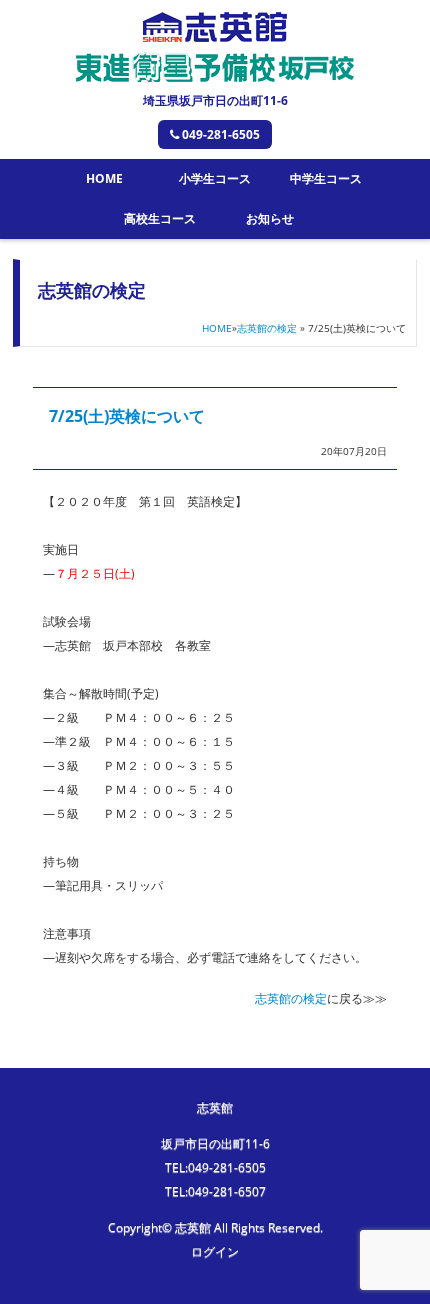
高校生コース (160, 218)
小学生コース (215, 178)
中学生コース (326, 178)
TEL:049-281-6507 (215, 1191)
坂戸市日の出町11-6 (215, 1143)
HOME (104, 178)
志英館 (215, 1107)
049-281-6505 (221, 134)
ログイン (215, 1251)
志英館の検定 (267, 328)
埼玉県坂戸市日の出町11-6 (215, 100)
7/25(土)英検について (127, 416)
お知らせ (270, 218)
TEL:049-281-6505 (215, 1167)
